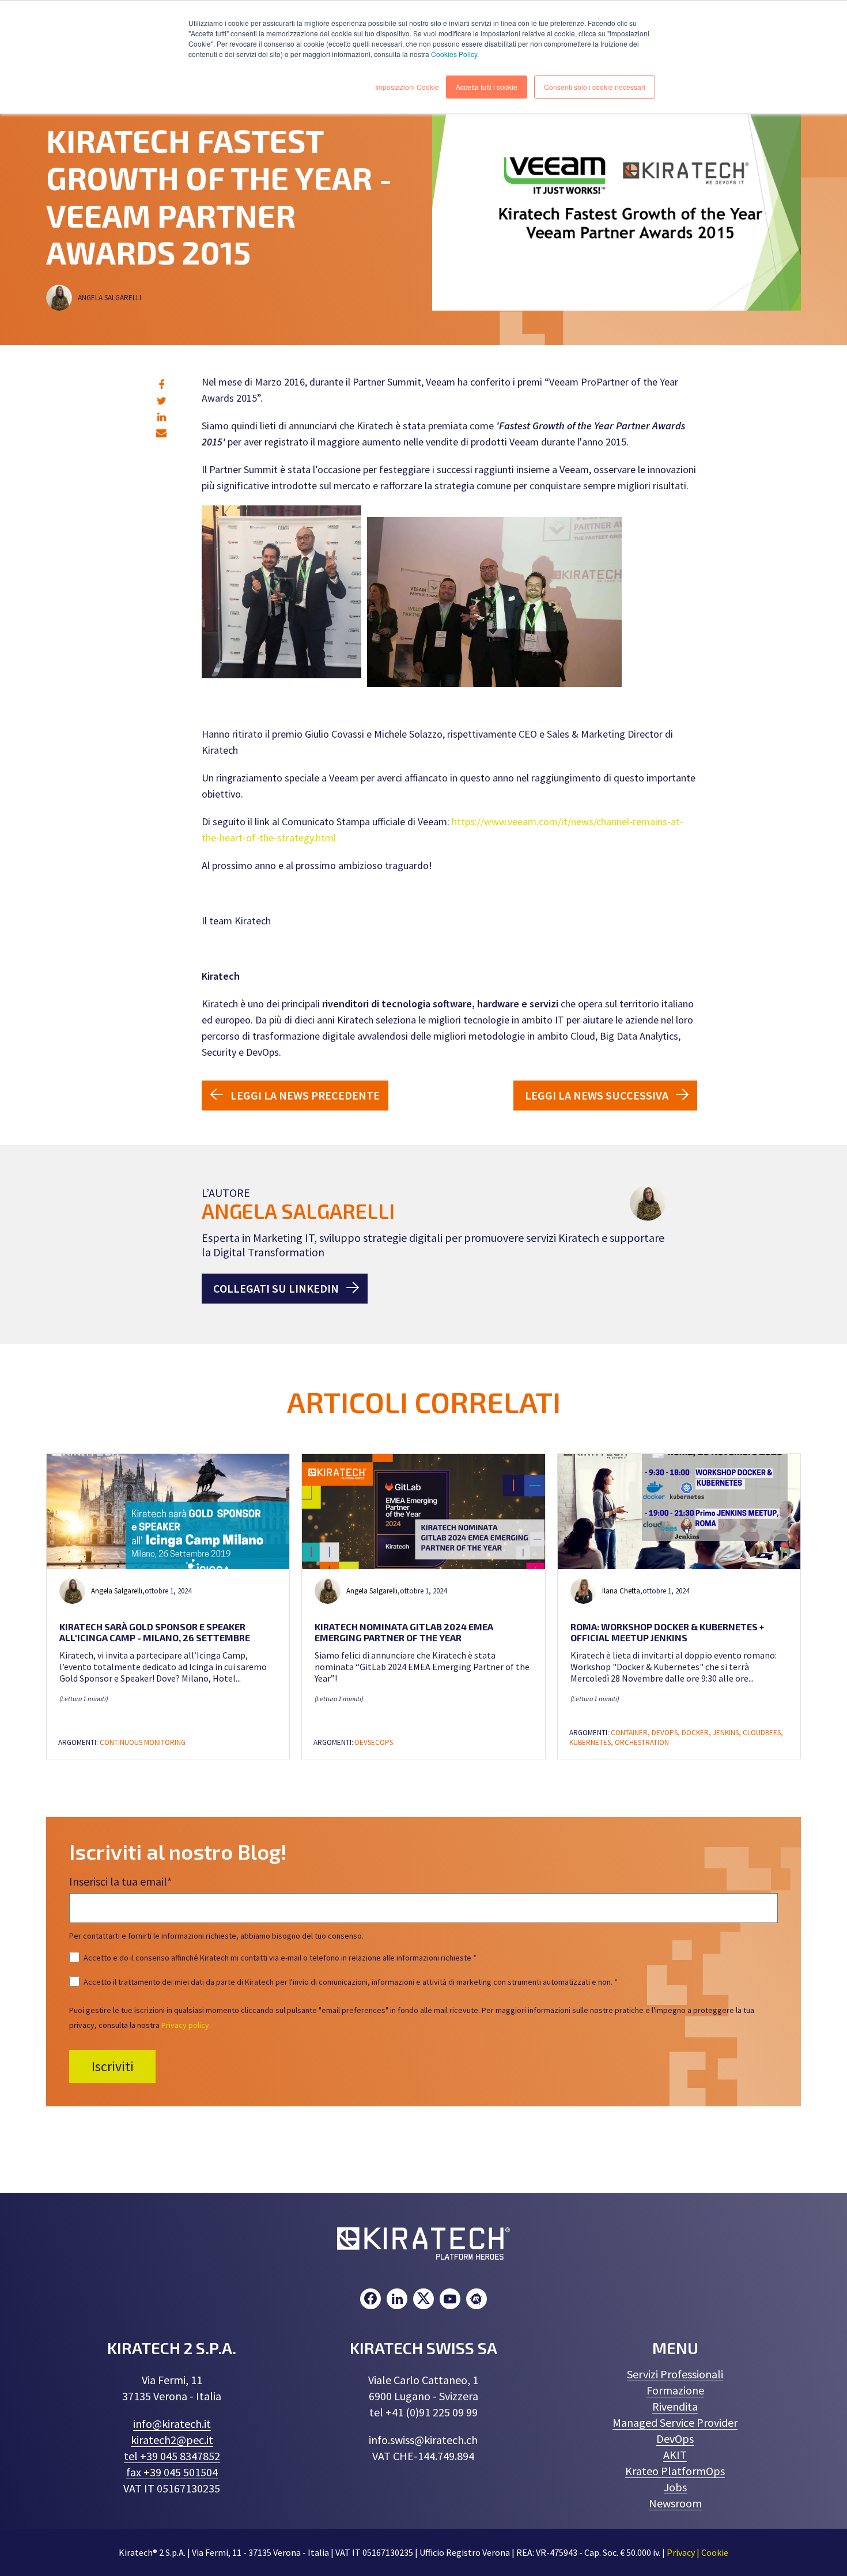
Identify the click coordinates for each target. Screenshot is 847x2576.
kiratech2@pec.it (172, 2440)
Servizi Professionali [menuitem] (675, 2374)
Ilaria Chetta (621, 1591)
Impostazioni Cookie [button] (407, 87)
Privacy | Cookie (697, 2552)
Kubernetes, (592, 1742)
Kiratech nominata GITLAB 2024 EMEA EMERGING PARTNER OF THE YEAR (404, 1632)
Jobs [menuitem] (675, 2487)
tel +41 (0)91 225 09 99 (423, 2412)
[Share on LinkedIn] (162, 417)
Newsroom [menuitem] (675, 2503)
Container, (631, 1733)
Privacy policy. (186, 2025)
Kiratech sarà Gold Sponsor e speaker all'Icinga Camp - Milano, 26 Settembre (155, 1632)
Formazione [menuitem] (675, 2390)
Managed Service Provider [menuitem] (675, 2422)
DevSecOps (374, 1742)
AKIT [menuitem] (675, 2455)
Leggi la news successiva (597, 1095)
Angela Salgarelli (110, 298)
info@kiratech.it (172, 2424)
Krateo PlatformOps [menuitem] (675, 2471)
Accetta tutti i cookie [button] (487, 87)
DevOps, (667, 1733)
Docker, (697, 1733)
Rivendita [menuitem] (675, 2406)
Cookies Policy (454, 54)
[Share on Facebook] (161, 385)
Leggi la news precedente (305, 1095)
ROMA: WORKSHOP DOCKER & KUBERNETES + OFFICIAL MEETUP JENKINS (667, 1632)
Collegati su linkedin (276, 1288)
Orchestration (642, 1742)
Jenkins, (728, 1733)
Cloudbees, (763, 1733)
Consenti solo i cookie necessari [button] (595, 87)
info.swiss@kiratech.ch (423, 2440)
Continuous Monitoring (143, 1742)
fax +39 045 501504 (172, 2472)
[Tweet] (162, 401)
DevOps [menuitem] (675, 2439)
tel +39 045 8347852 (172, 2456)
